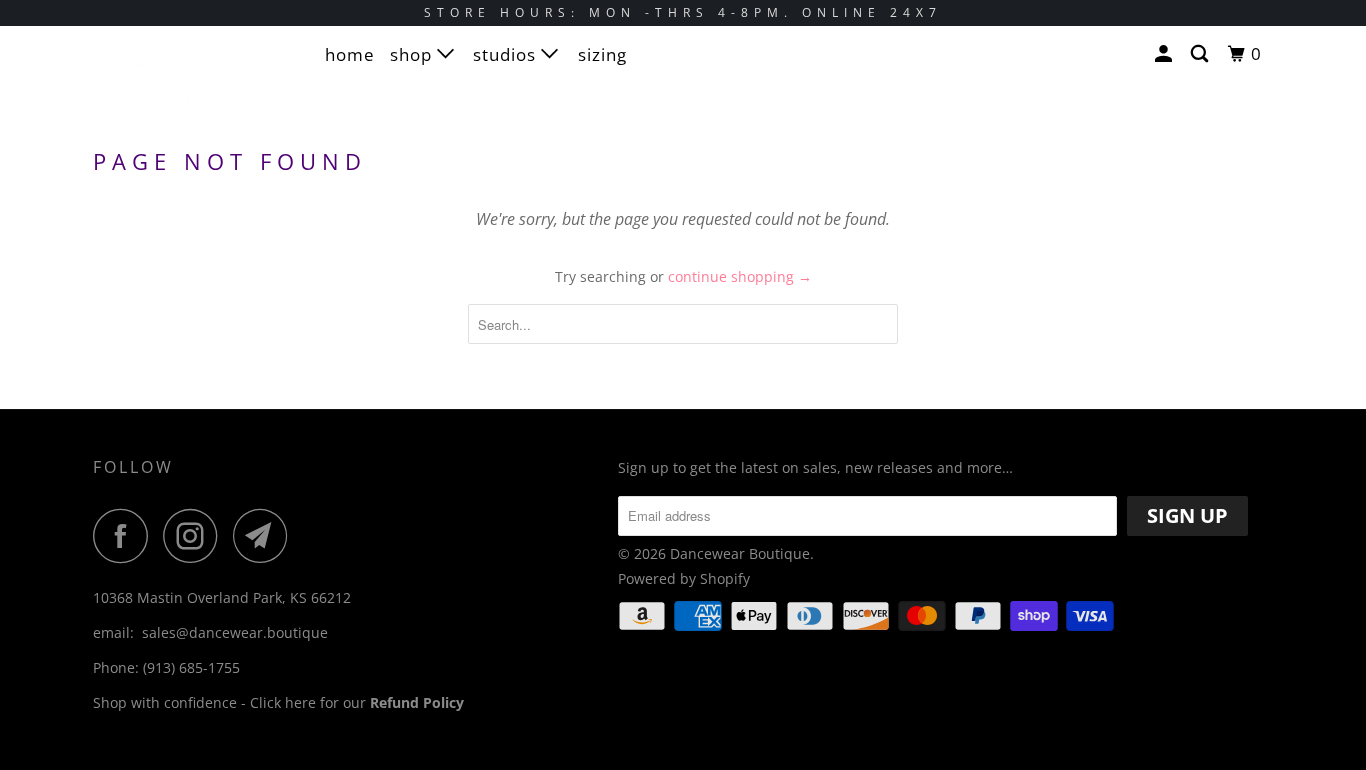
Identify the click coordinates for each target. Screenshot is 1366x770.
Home (350, 54)
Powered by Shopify (684, 578)
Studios (507, 54)
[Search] (1201, 54)
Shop (413, 54)
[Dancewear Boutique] (195, 86)
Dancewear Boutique (740, 553)
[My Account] (1165, 54)
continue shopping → (740, 276)
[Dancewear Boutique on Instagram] (196, 535)
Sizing (602, 54)
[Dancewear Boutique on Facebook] (126, 535)
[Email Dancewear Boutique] (266, 535)
